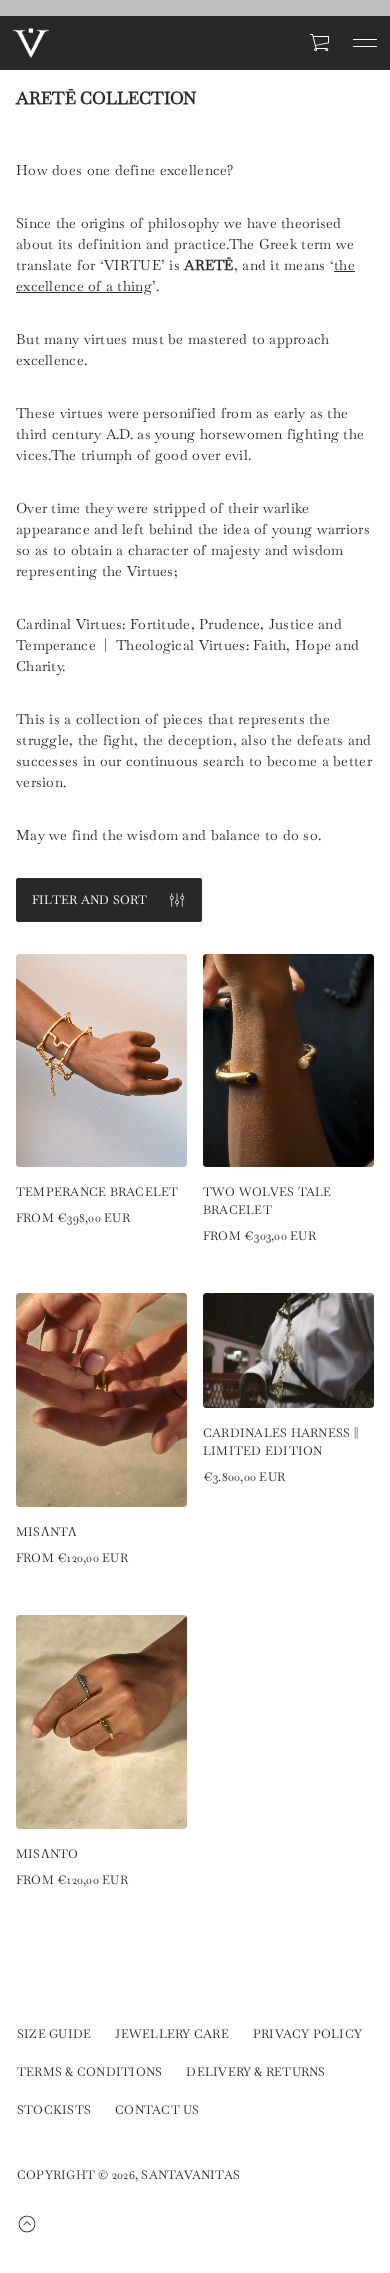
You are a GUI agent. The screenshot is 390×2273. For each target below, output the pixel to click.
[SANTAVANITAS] (31, 43)
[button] (321, 43)
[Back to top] (39, 2224)
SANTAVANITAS (190, 2175)
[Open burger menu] (365, 43)
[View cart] (321, 43)
